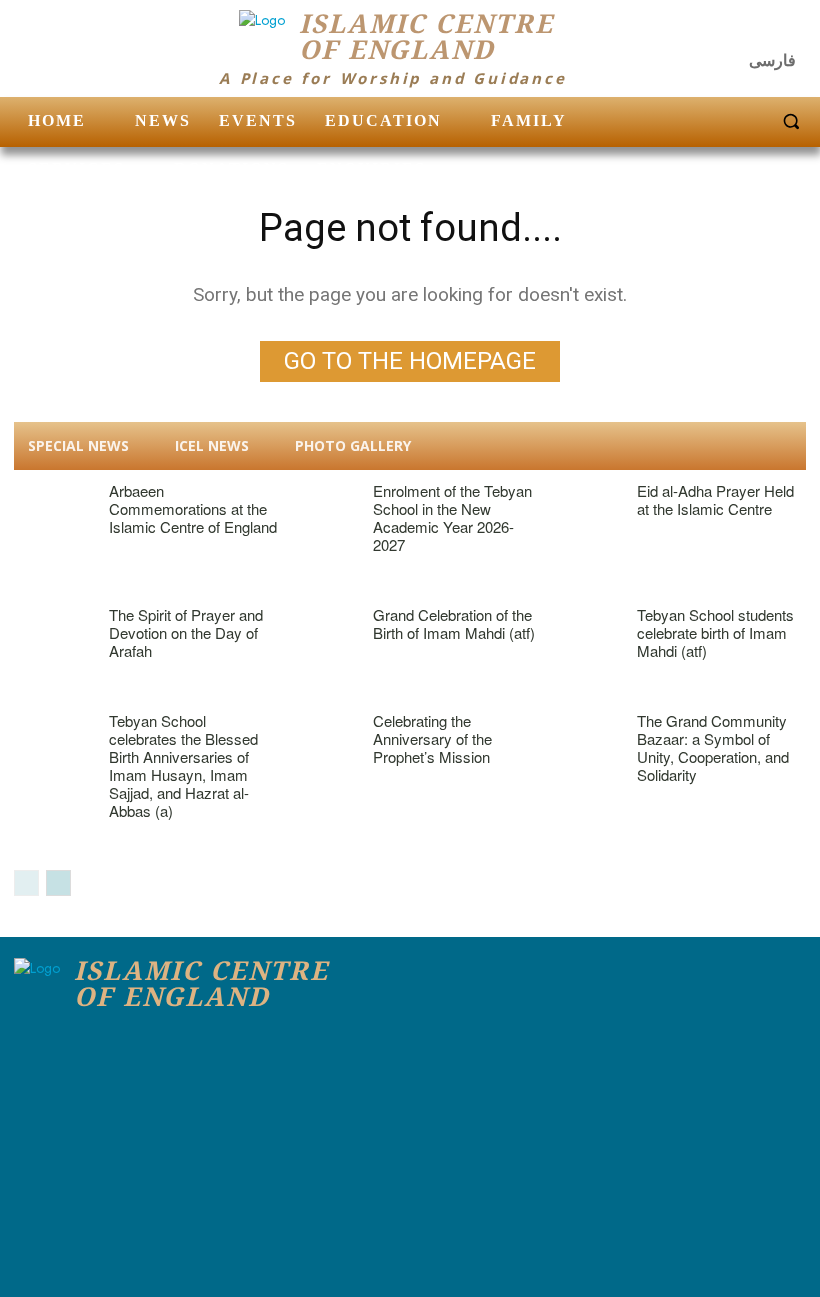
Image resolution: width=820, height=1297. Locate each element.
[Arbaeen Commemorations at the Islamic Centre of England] (53, 510)
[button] (791, 121)
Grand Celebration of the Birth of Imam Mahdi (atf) (454, 623)
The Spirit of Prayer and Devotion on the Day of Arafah (186, 632)
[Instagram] (750, 30)
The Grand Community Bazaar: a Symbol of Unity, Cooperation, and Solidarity (713, 747)
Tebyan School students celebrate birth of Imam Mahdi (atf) (715, 632)
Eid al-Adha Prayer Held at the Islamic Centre (715, 499)
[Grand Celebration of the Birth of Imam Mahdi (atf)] (317, 634)
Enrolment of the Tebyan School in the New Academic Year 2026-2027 (452, 517)
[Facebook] (710, 30)
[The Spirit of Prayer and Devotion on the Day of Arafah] (53, 634)
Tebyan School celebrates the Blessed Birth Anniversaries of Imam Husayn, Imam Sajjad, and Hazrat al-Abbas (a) (183, 765)
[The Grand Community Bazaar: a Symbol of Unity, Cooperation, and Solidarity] (581, 740)
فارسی (772, 60)
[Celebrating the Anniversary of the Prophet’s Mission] (317, 740)
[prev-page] (26, 883)
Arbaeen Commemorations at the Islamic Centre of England (193, 508)
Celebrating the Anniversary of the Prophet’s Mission (432, 738)
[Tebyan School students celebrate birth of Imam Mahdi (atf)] (581, 634)
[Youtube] (789, 30)
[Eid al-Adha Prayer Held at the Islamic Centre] (581, 510)
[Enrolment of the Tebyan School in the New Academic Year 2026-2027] (317, 510)
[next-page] (58, 883)
